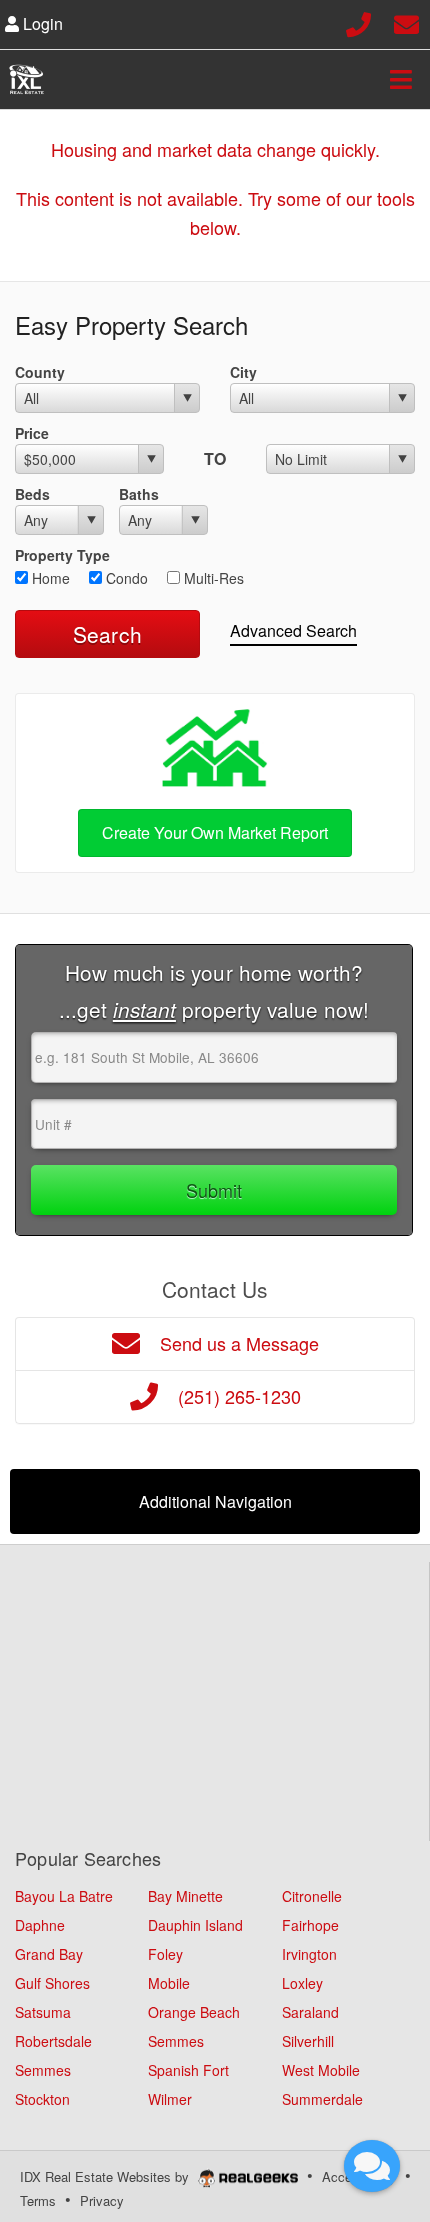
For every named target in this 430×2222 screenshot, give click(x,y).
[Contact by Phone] (358, 21)
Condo (125, 578)
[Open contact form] (406, 21)
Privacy (102, 2200)
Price (32, 433)
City (243, 372)
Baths (139, 494)
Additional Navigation (215, 1501)
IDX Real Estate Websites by (106, 2176)
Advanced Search (293, 630)
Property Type (62, 555)
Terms (38, 2200)
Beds (32, 494)
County (40, 372)
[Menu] (401, 79)
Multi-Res (212, 578)
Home (49, 578)
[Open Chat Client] (372, 2166)
